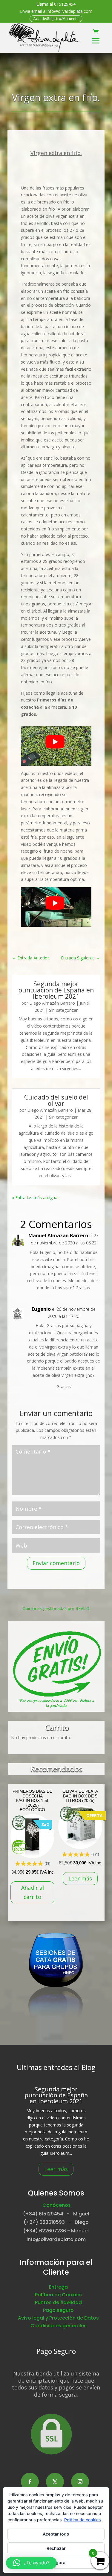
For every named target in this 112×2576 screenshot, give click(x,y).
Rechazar (56, 2548)
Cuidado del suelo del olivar (56, 1100)
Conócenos (57, 2205)
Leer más (80, 1878)
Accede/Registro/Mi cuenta (56, 19)
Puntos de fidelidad (58, 2302)
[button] (31, 2563)
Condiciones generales (59, 2326)
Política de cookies (83, 2520)
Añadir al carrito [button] (33, 1892)
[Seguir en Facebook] (30, 2482)
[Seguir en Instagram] (80, 2482)
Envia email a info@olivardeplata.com (56, 11)
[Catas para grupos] (56, 2024)
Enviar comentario (56, 1563)
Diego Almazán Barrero (52, 1003)
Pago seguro (58, 2310)
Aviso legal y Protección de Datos (58, 2318)
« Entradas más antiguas (36, 1198)
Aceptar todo (56, 2534)
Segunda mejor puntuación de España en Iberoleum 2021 (56, 990)
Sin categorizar (63, 1010)
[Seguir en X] (55, 2482)
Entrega (58, 2287)
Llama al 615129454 (56, 4)
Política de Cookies (58, 2295)
